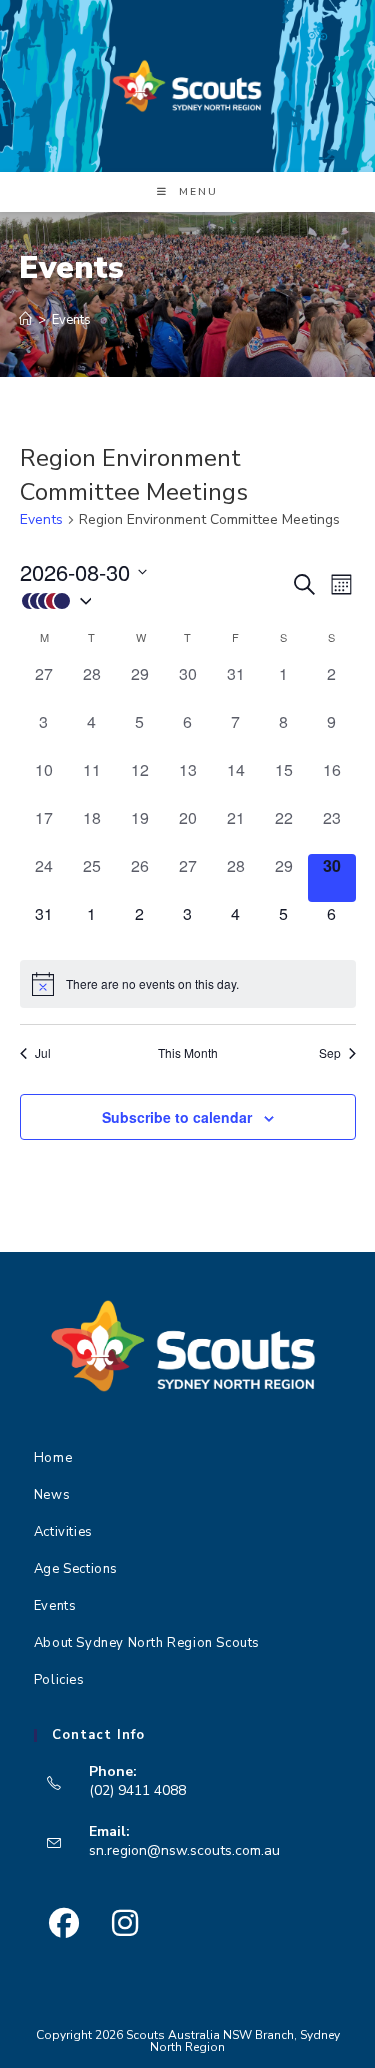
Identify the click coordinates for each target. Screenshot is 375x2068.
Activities (63, 1532)
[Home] (25, 320)
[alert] (188, 984)
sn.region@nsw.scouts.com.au (184, 1850)
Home (53, 1458)
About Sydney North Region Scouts (147, 1643)
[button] (155, 600)
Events (71, 320)
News (52, 1495)
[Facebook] (64, 1923)
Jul (43, 1053)
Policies (59, 1680)
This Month (188, 1053)
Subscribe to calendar (177, 1117)
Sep (330, 1053)
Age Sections (76, 1569)
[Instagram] (125, 1923)
